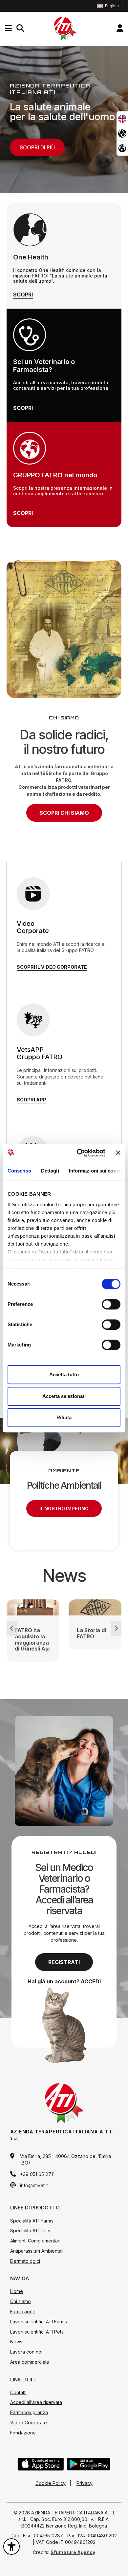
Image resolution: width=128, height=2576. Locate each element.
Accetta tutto (64, 1374)
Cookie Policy (51, 2483)
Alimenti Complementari (35, 2241)
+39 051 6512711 (37, 2174)
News (16, 2342)
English (112, 6)
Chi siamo (21, 2301)
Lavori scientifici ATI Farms (39, 2322)
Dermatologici (25, 2261)
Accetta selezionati (64, 1396)
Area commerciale (30, 2362)
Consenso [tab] (19, 1171)
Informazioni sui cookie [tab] (96, 1171)
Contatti (18, 2392)
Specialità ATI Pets (30, 2231)
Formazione (23, 2311)
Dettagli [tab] (50, 1171)
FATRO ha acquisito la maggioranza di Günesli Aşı (32, 1640)
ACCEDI (91, 1981)
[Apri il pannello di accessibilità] (11, 2547)
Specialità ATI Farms (32, 2221)
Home (17, 2291)
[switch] (111, 1304)
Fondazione (23, 2433)
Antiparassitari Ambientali (37, 2251)
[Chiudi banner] (118, 1153)
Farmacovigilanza (29, 2412)
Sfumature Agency (73, 2552)
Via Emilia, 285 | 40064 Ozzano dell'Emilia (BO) (65, 2159)
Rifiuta (64, 1417)
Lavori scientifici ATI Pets (37, 2332)
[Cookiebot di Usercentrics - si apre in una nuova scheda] (79, 1153)
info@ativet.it (34, 2185)
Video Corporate (29, 2423)
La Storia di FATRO (91, 1633)
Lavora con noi (26, 2352)
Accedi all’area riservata (36, 2402)
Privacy (85, 2483)
